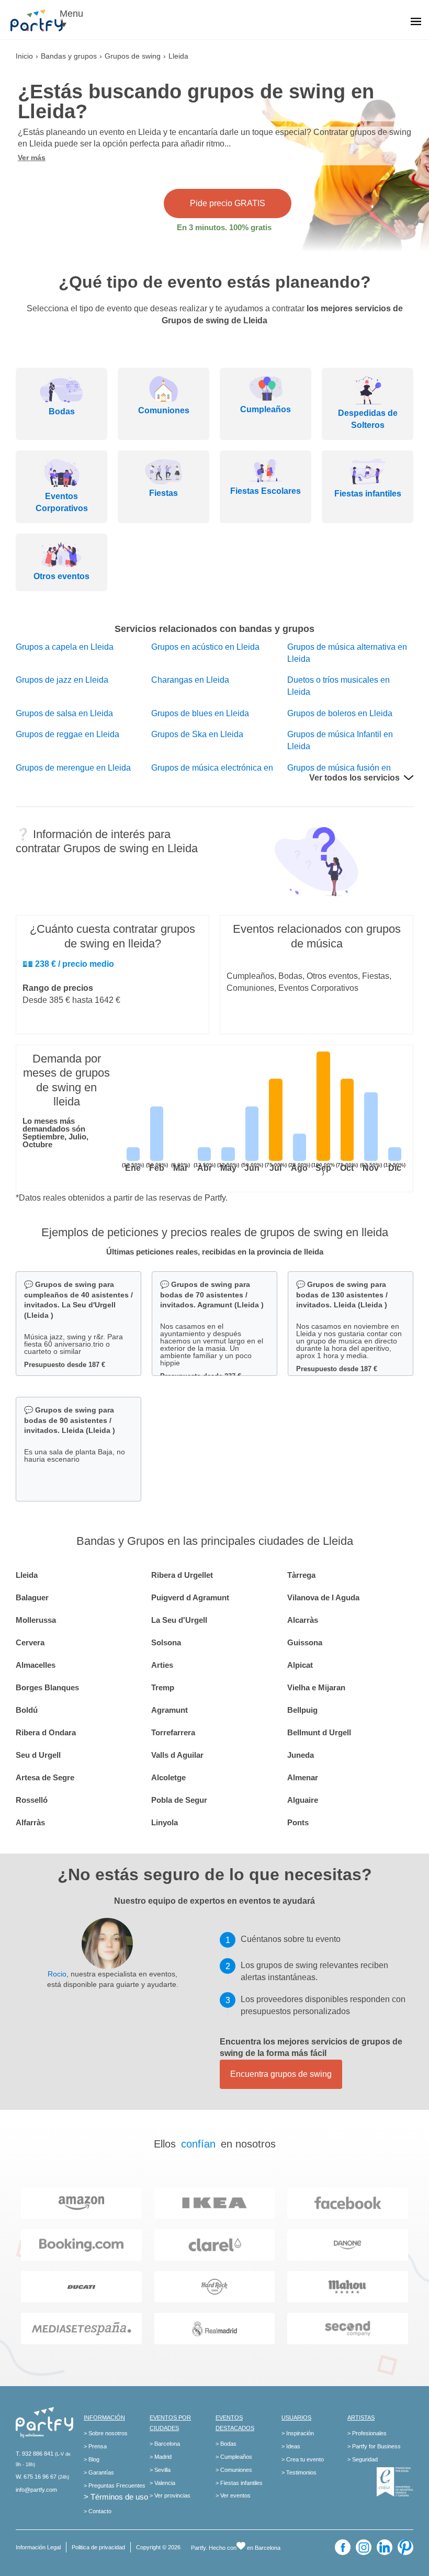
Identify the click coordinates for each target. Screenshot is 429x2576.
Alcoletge (168, 1777)
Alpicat (300, 1665)
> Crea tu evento (303, 2459)
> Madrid (161, 2457)
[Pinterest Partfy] (405, 2547)
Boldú (27, 1710)
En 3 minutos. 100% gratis (224, 227)
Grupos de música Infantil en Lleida (340, 740)
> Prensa (95, 2446)
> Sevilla (160, 2470)
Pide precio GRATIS (228, 203)
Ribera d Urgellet (182, 1575)
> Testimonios (299, 2472)
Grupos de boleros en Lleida (340, 713)
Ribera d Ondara (46, 1732)
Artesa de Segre (45, 1777)
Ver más (32, 157)
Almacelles (36, 1665)
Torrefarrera (173, 1732)
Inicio (24, 56)
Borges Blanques (47, 1687)
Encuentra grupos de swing (281, 2074)
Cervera (30, 1642)
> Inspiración (298, 2433)
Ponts (298, 1822)
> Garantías (99, 2472)
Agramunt (170, 1710)
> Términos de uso (116, 2497)
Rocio (57, 1974)
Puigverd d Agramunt (190, 1597)
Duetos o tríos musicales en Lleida (338, 686)
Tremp (163, 1687)
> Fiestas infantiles (239, 2483)
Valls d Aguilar (177, 1755)
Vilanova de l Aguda (323, 1597)
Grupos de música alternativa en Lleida (347, 653)
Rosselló (32, 1800)
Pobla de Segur (179, 1800)
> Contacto (98, 2511)
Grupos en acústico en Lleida (205, 647)
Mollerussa (36, 1620)
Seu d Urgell (38, 1755)
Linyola (165, 1822)
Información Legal (38, 2547)
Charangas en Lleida (190, 680)
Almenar (303, 1777)
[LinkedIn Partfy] (385, 2547)
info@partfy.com (36, 2490)
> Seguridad (363, 2459)
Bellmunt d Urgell (319, 1732)
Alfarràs (30, 1822)
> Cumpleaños (234, 2457)
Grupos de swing (133, 56)
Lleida (27, 1575)
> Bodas (226, 2444)
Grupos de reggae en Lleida (67, 734)
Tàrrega (301, 1575)
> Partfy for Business (374, 2446)
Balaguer (32, 1597)
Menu (71, 14)
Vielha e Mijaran (316, 1687)
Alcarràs (303, 1620)
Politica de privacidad (98, 2547)
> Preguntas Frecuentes (115, 2485)
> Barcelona (165, 2444)
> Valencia (162, 2483)
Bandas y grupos (69, 56)
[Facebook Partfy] (343, 2547)
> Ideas (291, 2446)
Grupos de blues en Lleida (200, 713)
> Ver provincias (170, 2495)
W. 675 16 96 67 (36, 2477)
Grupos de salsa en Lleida (64, 713)
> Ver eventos (233, 2495)
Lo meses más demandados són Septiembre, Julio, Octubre (55, 1133)
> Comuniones (234, 2470)
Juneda (301, 1755)
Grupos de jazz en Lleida (62, 680)
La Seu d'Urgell (179, 1620)
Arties (162, 1665)
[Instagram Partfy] (364, 2547)
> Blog (92, 2459)
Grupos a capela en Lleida (65, 647)
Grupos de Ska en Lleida (197, 734)
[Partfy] (42, 20)
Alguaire (303, 1800)
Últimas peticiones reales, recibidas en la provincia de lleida (215, 1252)
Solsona (166, 1642)
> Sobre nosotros (106, 2433)
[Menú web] (416, 22)
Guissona (305, 1642)
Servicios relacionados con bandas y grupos (214, 629)
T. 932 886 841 (35, 2454)
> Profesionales (367, 2433)
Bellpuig (302, 1710)
